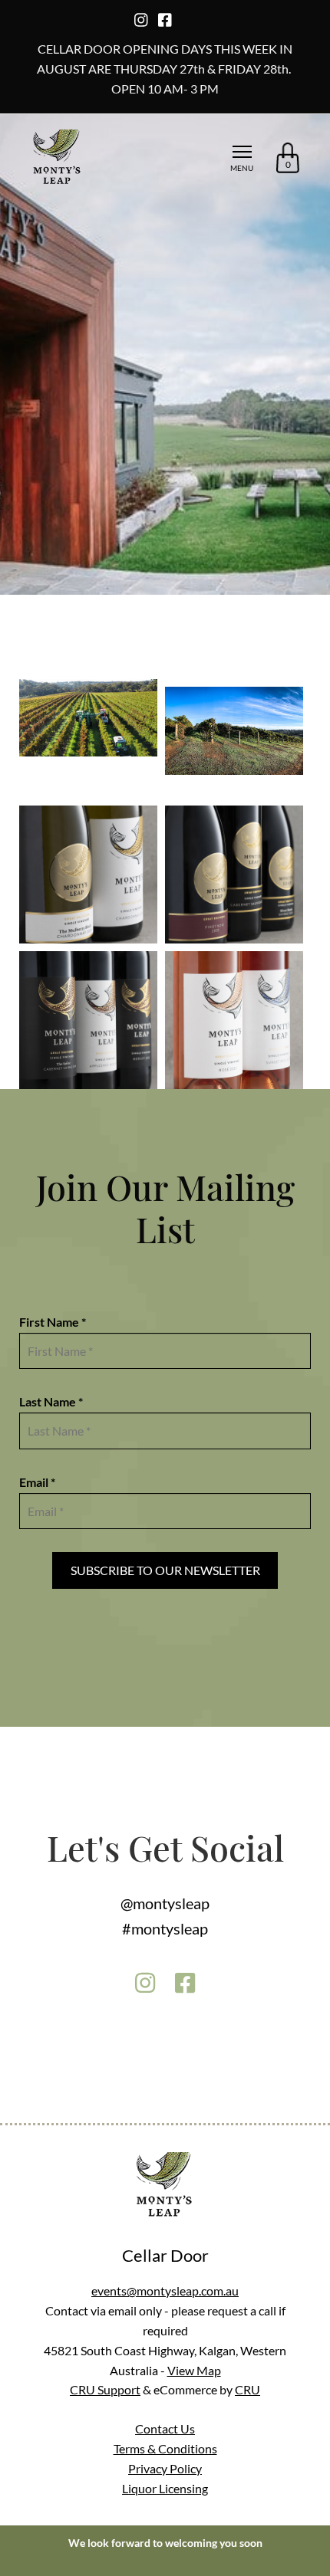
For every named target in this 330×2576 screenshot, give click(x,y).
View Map (194, 2370)
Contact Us (165, 2428)
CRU (247, 2389)
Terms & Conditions (165, 2448)
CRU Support (105, 2389)
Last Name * (51, 1401)
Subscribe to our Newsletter (165, 1570)
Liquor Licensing (165, 2488)
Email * (37, 1482)
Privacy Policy (165, 2468)
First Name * (53, 1322)
